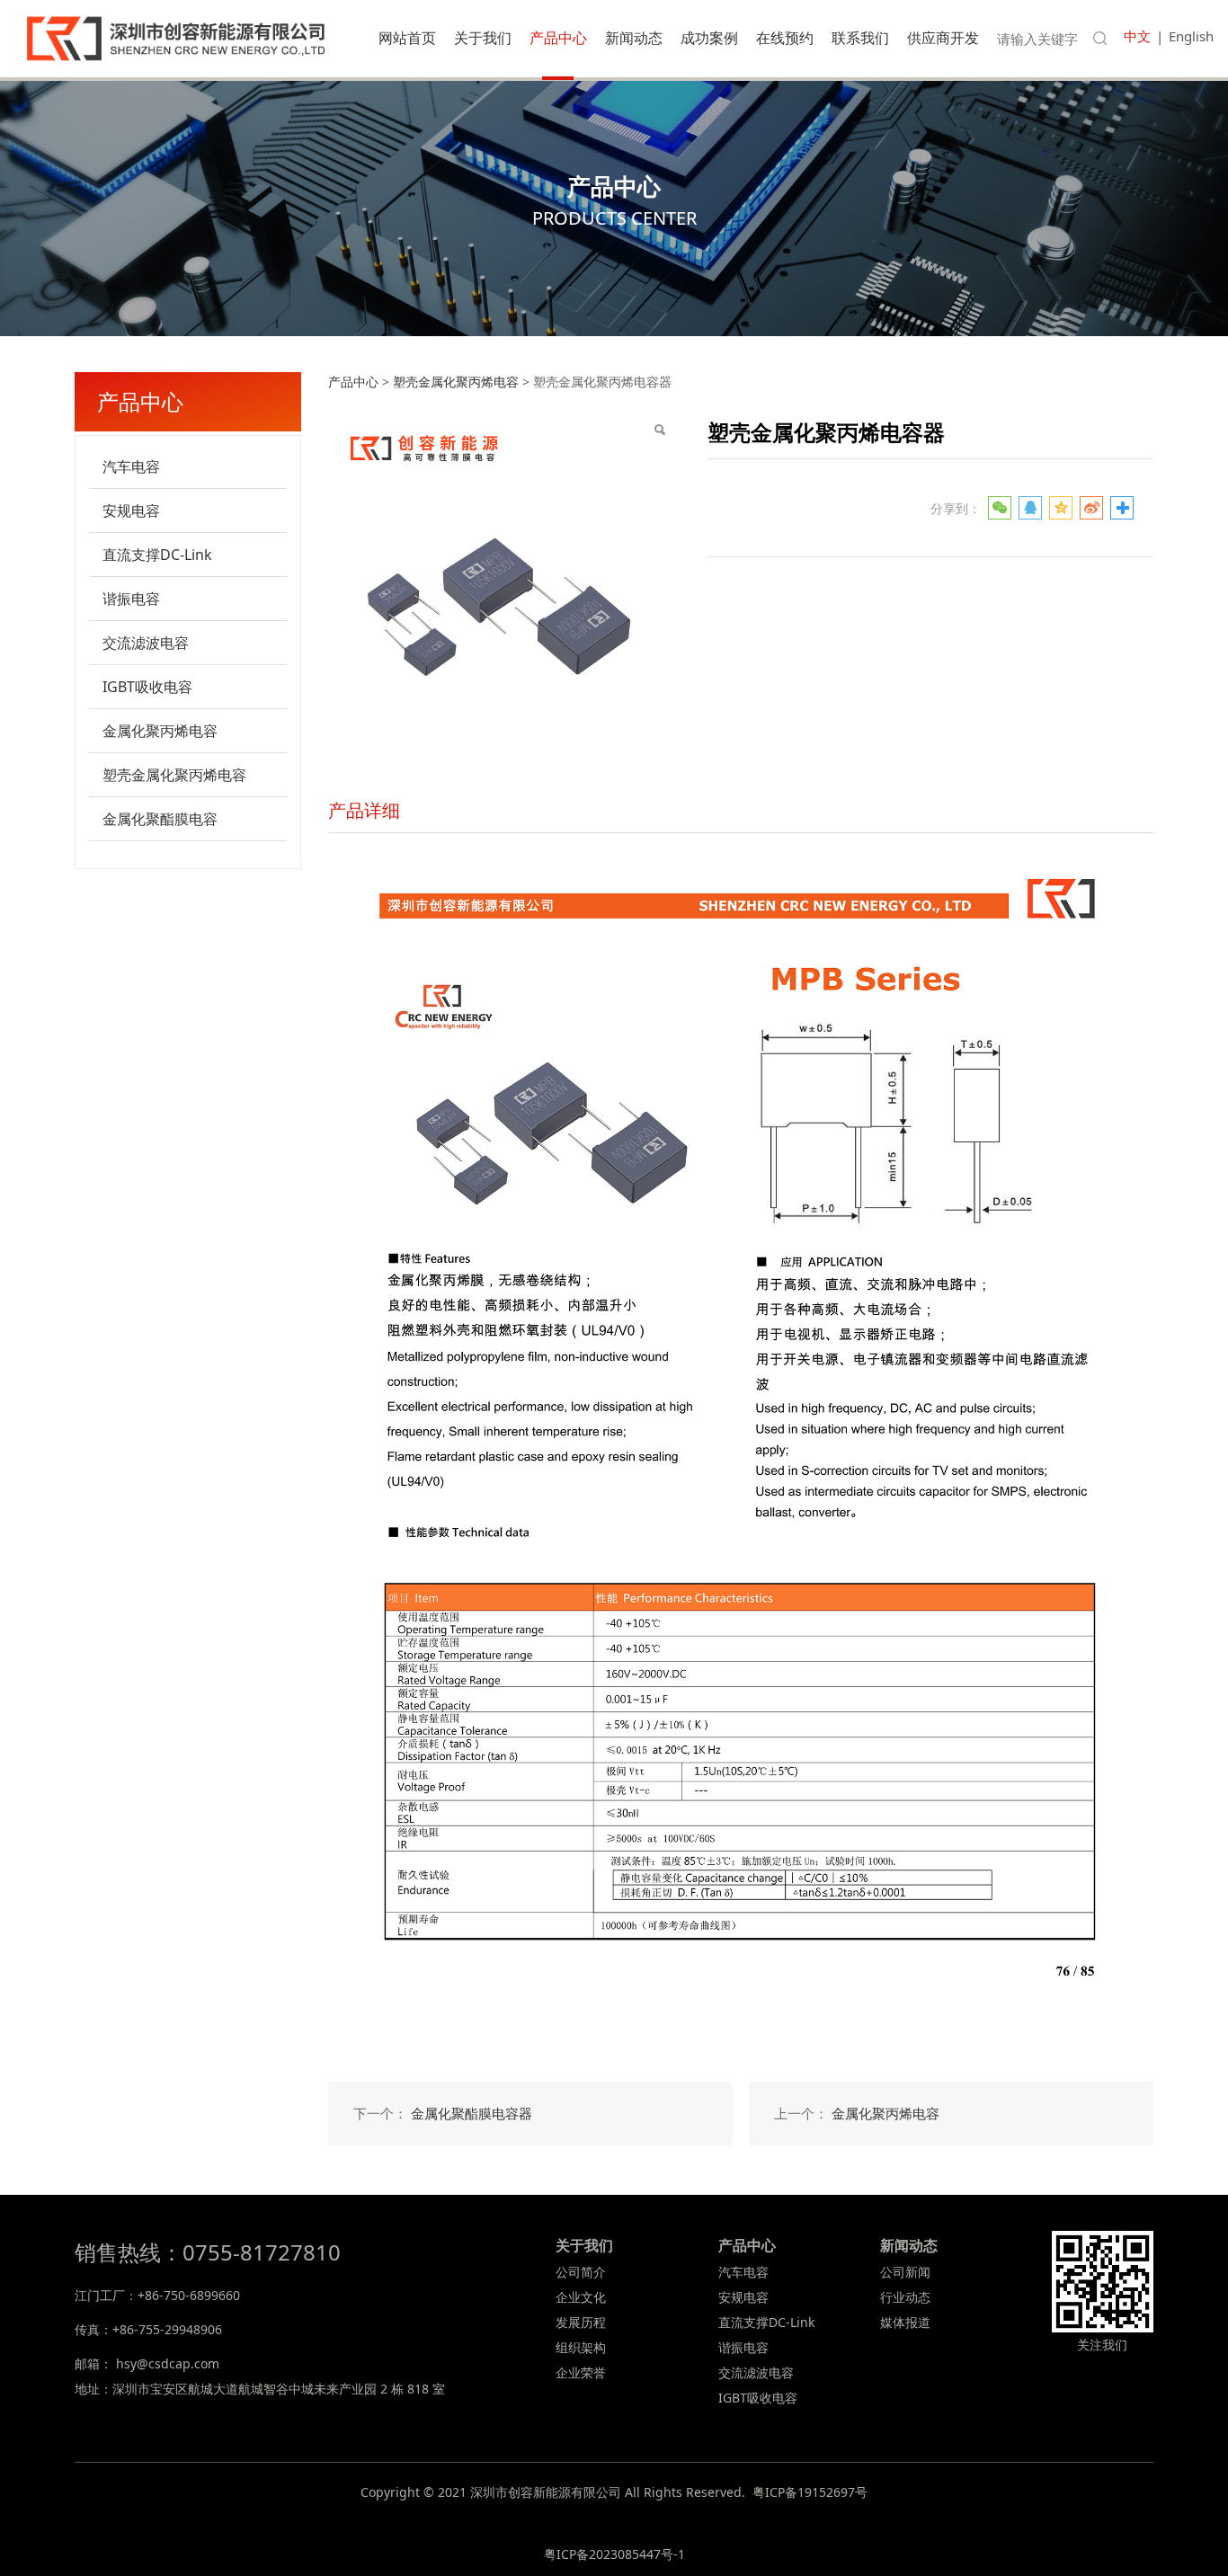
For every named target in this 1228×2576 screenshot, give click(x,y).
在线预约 (785, 38)
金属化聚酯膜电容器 (472, 2114)
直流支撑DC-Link (157, 555)
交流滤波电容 (146, 643)
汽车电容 (131, 466)
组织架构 (581, 2347)
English (1191, 36)
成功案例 (709, 38)
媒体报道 (905, 2322)
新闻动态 (634, 38)
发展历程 (581, 2322)
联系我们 (860, 38)
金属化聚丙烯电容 (160, 731)
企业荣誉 (581, 2372)
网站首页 (407, 38)
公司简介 (581, 2272)
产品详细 (364, 810)
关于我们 (483, 38)
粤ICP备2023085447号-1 (614, 2554)
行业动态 (905, 2297)
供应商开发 (943, 38)
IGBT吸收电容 (147, 687)
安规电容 (131, 511)
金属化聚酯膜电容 (160, 819)
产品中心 (558, 38)
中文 (1137, 36)
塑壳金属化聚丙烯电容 (174, 775)
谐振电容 (131, 599)
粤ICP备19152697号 (810, 2492)
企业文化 (581, 2297)
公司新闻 (905, 2272)
